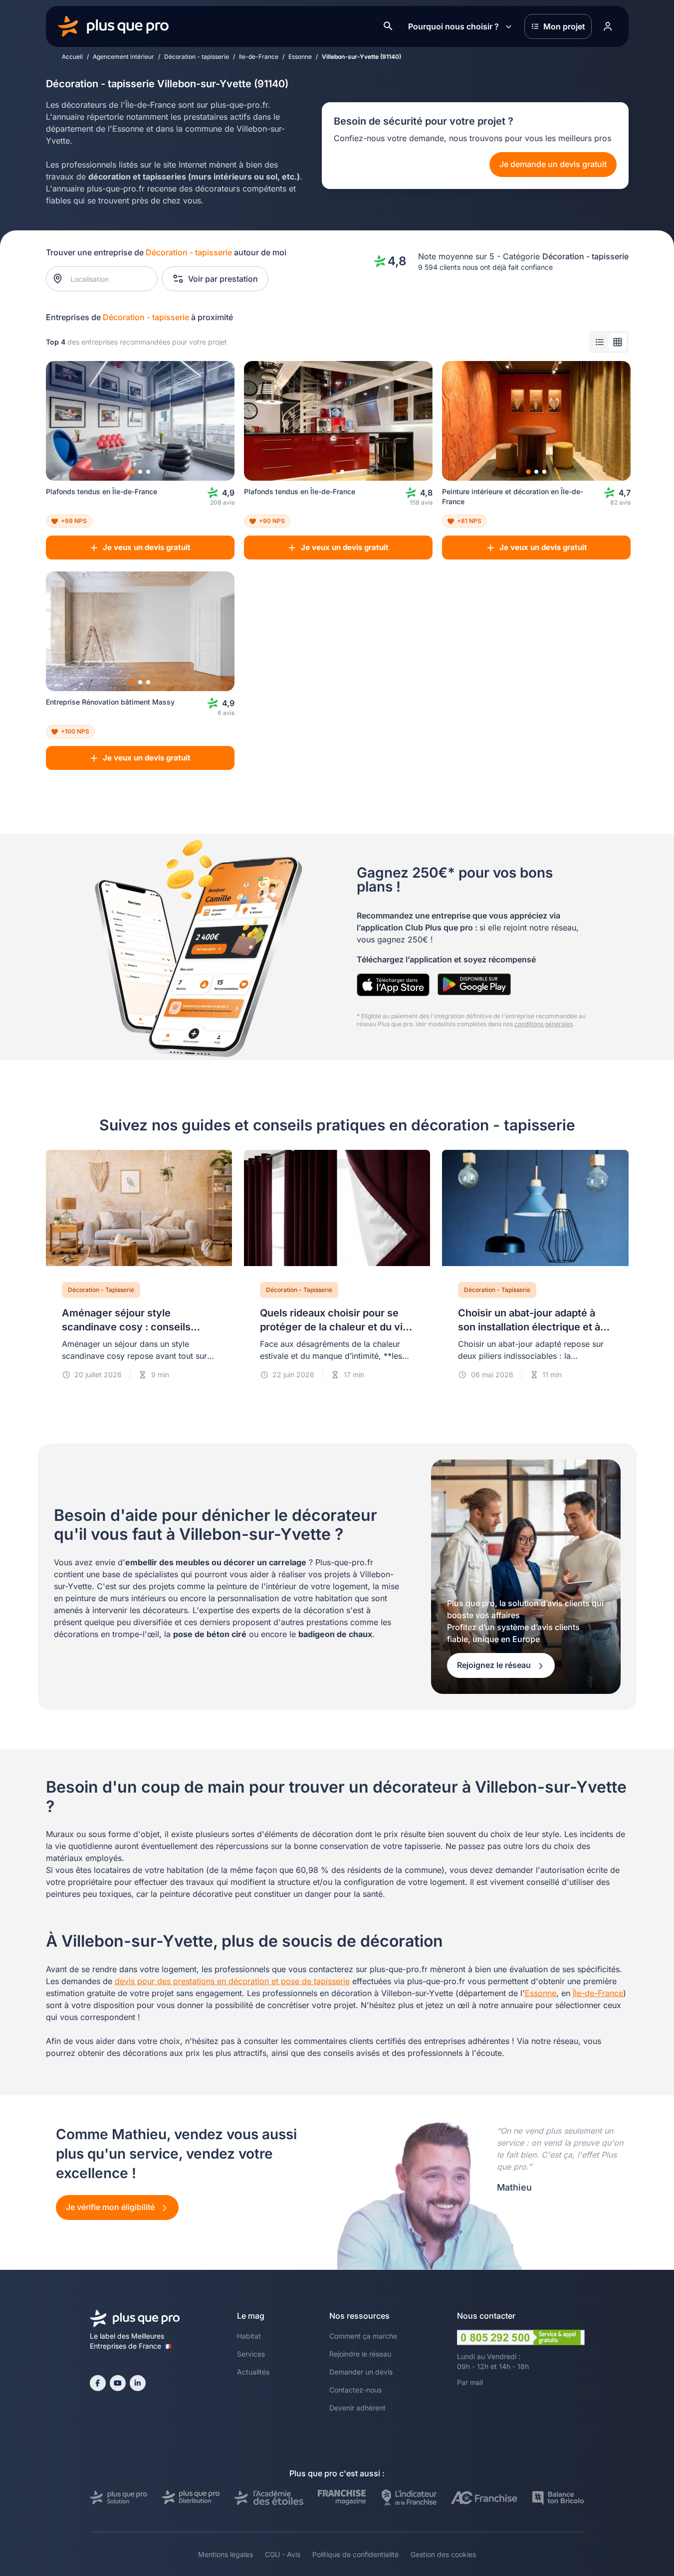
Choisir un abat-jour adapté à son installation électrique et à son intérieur (529, 1327)
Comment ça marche (363, 2336)
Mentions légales (225, 2554)
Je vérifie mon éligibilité (111, 2207)
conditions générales (544, 1024)
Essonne (300, 57)
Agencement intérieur (123, 57)
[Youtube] (118, 2383)
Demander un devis (361, 2372)
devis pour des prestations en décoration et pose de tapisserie (232, 1981)
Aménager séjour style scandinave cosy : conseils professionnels (126, 1327)
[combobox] (107, 279)
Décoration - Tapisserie (101, 1290)
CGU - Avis (283, 2554)
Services (251, 2354)
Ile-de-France (259, 57)
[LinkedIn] (138, 2383)
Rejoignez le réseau (495, 1665)
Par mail (470, 2382)
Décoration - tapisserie (197, 57)
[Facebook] (98, 2383)
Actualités (253, 2372)
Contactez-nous (355, 2390)
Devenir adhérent (357, 2408)
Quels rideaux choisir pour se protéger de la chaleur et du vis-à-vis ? (336, 1327)
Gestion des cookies (443, 2554)
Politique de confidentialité (355, 2554)
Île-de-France (598, 1993)
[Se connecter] (608, 26)
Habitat (249, 2336)
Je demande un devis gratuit (553, 164)
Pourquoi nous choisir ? (453, 26)
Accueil (72, 57)
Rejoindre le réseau (360, 2354)
